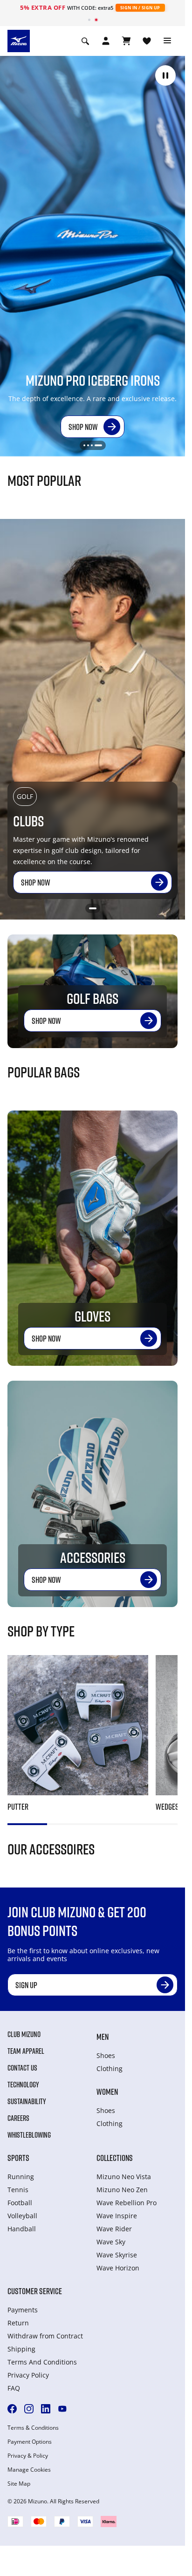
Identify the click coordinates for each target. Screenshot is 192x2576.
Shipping (21, 2349)
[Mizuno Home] (19, 40)
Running (21, 2177)
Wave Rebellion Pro (127, 2203)
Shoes (106, 2055)
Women (107, 2092)
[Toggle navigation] (167, 41)
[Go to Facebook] (12, 2409)
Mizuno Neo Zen (122, 2190)
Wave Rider (114, 2229)
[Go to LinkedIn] (46, 2409)
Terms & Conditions (33, 2428)
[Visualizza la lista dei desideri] (147, 41)
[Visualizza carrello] (126, 41)
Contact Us (22, 2068)
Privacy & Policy (28, 2456)
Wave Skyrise (117, 2255)
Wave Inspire (117, 2216)
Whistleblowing (29, 2135)
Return (18, 2323)
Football (20, 2203)
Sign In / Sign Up (140, 8)
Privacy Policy (28, 2375)
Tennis (18, 2190)
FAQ (14, 2388)
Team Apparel (26, 2051)
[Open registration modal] (106, 41)
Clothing (110, 2068)
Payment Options (30, 2442)
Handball (22, 2229)
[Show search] (85, 41)
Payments (23, 2310)
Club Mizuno (24, 2034)
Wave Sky (111, 2242)
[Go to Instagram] (29, 2409)
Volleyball (22, 2216)
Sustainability (27, 2101)
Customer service (35, 2291)
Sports (18, 2158)
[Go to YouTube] (62, 2409)
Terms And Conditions (42, 2362)
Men (103, 2037)
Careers (18, 2118)
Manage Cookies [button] (29, 2470)
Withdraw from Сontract (45, 2336)
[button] (165, 75)
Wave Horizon (118, 2268)
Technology (23, 2085)
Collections (115, 2158)
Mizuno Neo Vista (124, 2177)
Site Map (19, 2484)
